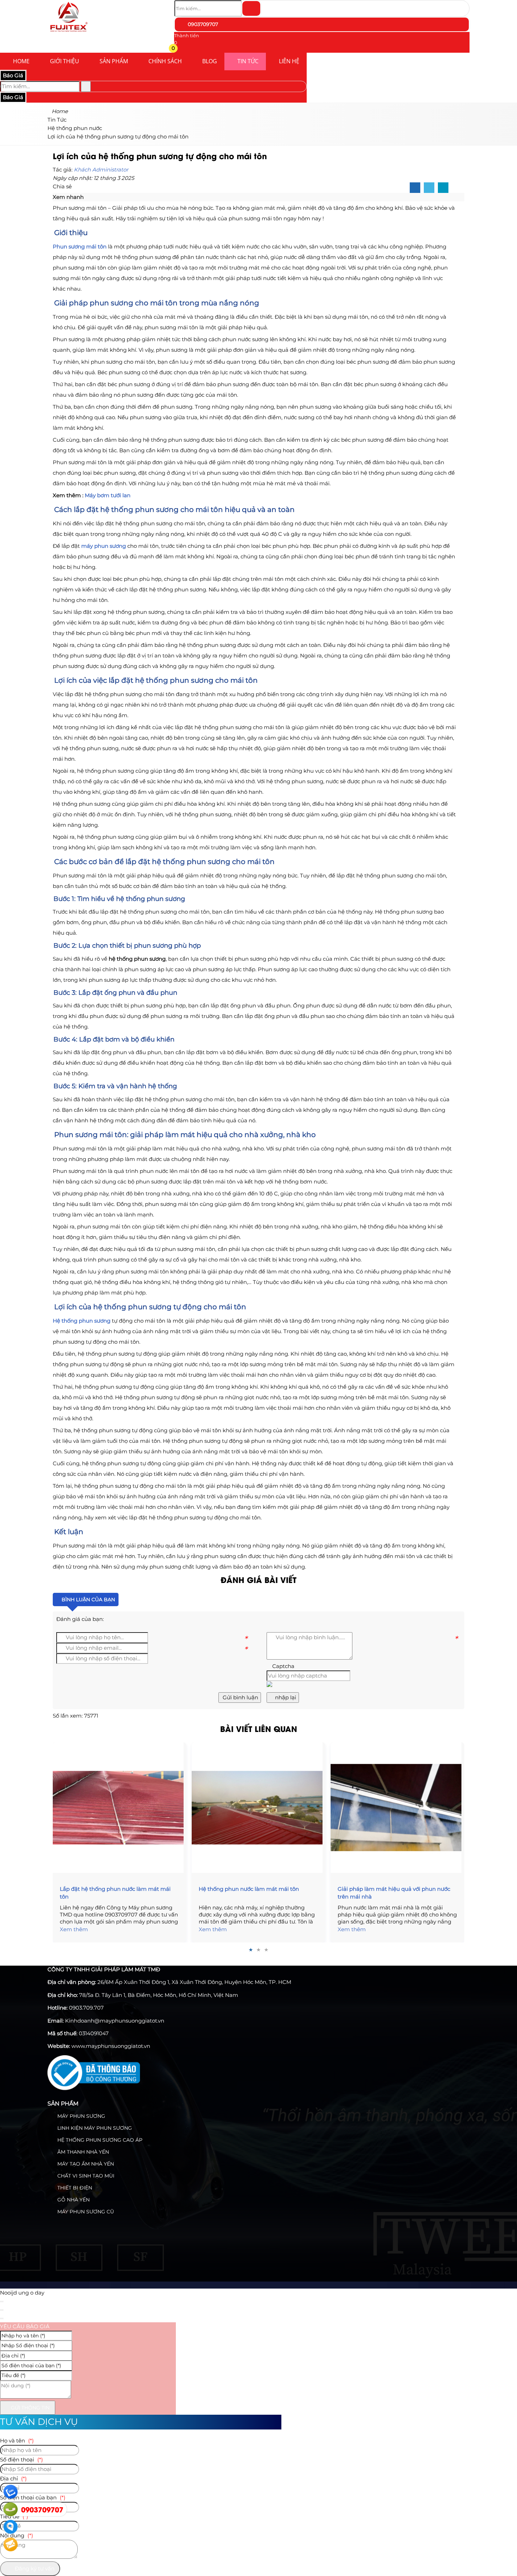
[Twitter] (429, 188)
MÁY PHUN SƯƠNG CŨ (85, 2212)
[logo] (69, 33)
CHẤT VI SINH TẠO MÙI (85, 2176)
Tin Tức (248, 61)
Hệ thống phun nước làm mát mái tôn (249, 1889)
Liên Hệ (289, 61)
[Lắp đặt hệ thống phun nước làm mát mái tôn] (120, 1808)
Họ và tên (17, 2441)
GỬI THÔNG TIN (30, 2408)
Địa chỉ (13, 2478)
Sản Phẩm (114, 61)
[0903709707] (11, 2509)
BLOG (210, 61)
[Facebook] (415, 188)
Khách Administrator (101, 170)
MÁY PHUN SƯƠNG (81, 2116)
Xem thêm (74, 1929)
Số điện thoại (21, 2460)
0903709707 (202, 24)
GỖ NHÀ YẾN (73, 2200)
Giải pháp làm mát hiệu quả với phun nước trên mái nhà (394, 1893)
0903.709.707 (86, 2008)
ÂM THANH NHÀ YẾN (82, 2152)
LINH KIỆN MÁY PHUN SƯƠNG (94, 2128)
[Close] (2, 2302)
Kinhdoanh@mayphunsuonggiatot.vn (115, 2021)
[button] (178, 49)
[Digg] (443, 188)
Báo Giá (13, 75)
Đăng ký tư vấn (34, 2568)
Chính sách (165, 61)
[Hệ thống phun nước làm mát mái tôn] (258, 1808)
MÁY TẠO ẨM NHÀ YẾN (85, 2164)
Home (21, 61)
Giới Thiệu (65, 61)
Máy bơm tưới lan (108, 495)
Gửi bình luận (240, 1697)
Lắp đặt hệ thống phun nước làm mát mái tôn (115, 1893)
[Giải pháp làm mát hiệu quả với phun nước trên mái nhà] (397, 1808)
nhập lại (285, 1697)
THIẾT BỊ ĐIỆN (74, 2188)
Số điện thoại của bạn (33, 2497)
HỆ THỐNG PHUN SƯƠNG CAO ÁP (99, 2140)
